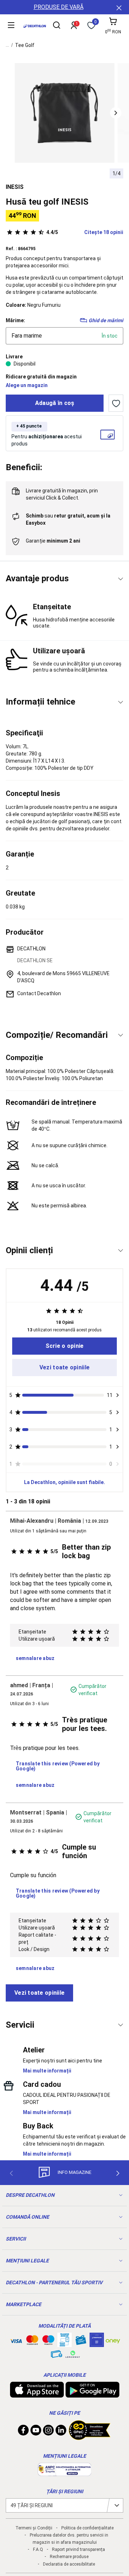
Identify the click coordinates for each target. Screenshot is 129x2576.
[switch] (116, 403)
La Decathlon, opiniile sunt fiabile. (64, 1482)
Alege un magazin (27, 385)
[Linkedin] (61, 2432)
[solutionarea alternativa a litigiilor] (64, 2472)
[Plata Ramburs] (57, 2356)
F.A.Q (38, 2549)
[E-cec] (97, 2343)
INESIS (15, 187)
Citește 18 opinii (85, 232)
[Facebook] (23, 2432)
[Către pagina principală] (35, 26)
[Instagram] (48, 2432)
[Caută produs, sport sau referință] (57, 26)
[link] (64, 1346)
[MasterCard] (32, 2342)
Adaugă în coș (55, 403)
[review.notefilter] (118, 1395)
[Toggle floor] (121, 579)
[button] (116, 113)
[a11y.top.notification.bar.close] (118, 7)
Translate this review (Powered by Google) (58, 1766)
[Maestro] (48, 2342)
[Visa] (16, 2340)
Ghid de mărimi (106, 320)
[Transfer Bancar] (64, 2343)
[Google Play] (92, 2394)
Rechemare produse (69, 2557)
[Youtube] (36, 2432)
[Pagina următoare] (118, 2173)
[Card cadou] (81, 2342)
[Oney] (113, 2340)
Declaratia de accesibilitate (69, 2564)
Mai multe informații (47, 2071)
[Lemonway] (73, 2354)
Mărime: (15, 320)
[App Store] (37, 2394)
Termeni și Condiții (34, 2528)
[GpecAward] (90, 2437)
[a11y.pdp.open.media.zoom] (65, 113)
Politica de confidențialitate (87, 2528)
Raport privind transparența (78, 2549)
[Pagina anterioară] (11, 2173)
